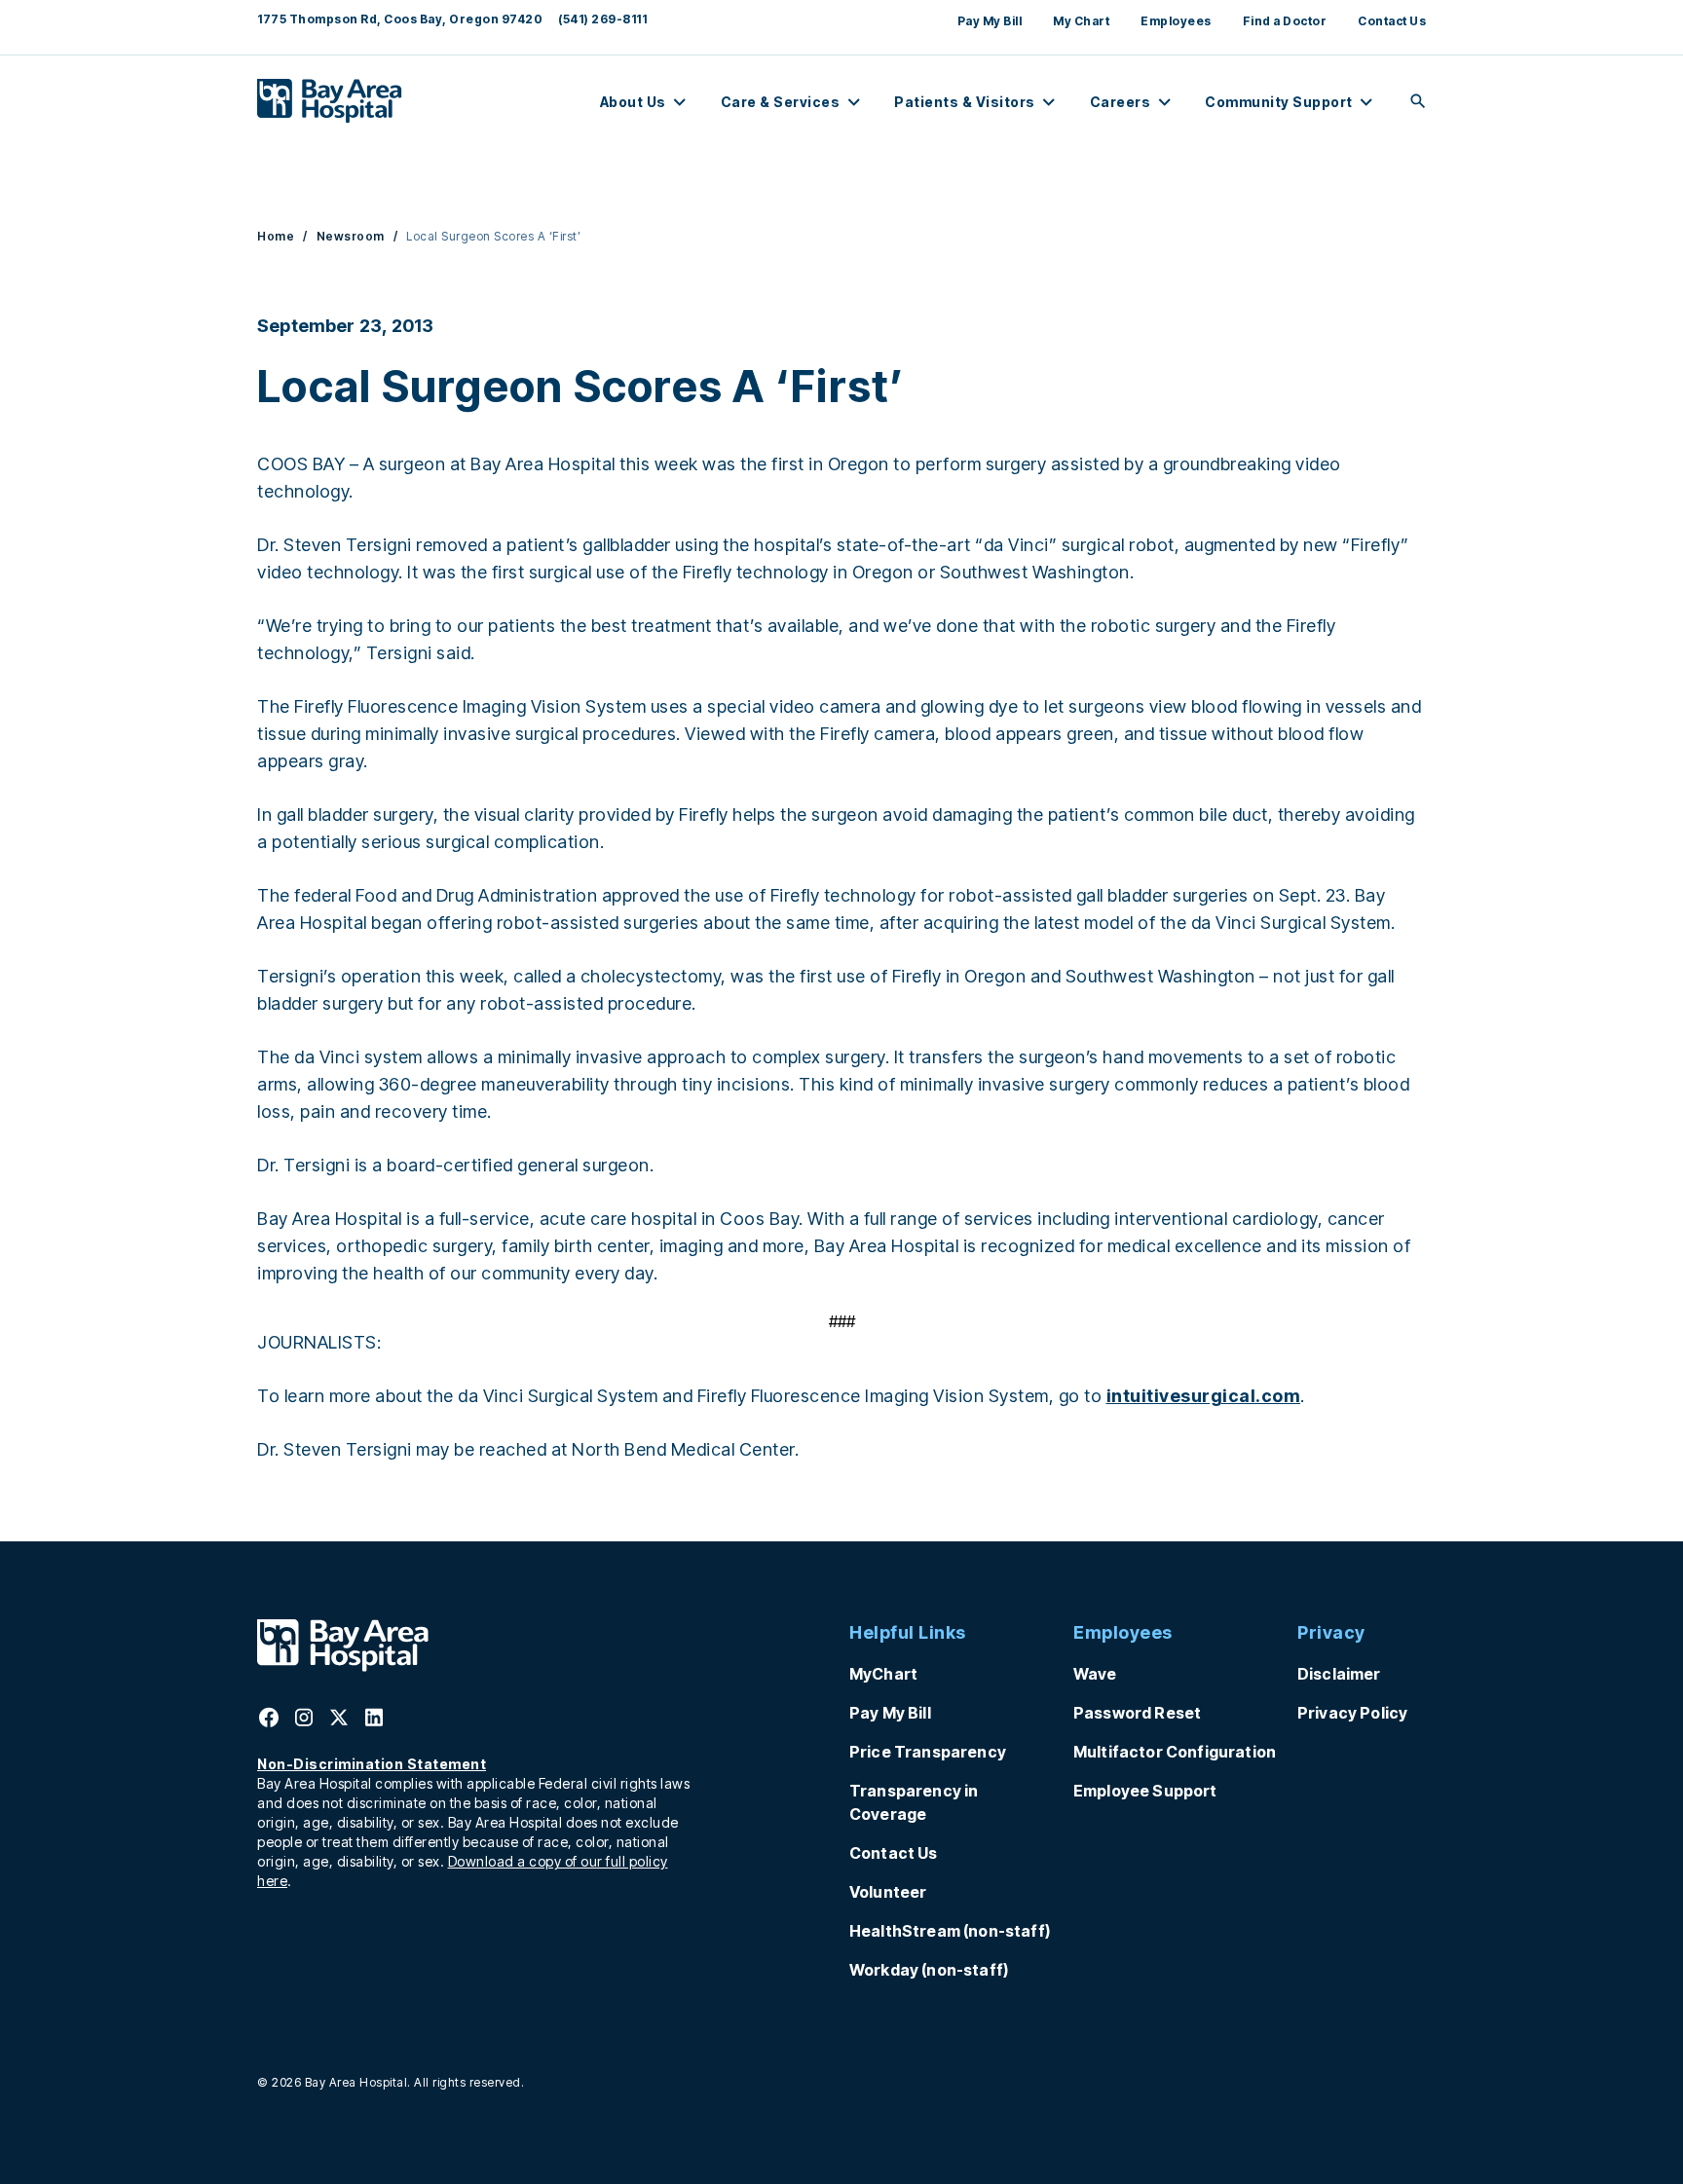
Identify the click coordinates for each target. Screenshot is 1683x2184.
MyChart (883, 1674)
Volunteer (888, 1892)
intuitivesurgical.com (1204, 1396)
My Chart (1081, 21)
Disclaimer (1339, 1674)
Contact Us (1392, 21)
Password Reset (1137, 1713)
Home (276, 236)
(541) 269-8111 (602, 19)
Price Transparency (928, 1752)
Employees (1176, 21)
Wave (1095, 1674)
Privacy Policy (1352, 1713)
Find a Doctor (1285, 21)
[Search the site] (1418, 103)
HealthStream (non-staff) (950, 1931)
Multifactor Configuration (1175, 1752)
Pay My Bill (990, 21)
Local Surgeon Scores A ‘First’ (493, 236)
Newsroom (351, 236)
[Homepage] (343, 1666)
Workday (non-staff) (929, 1970)
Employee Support (1145, 1791)
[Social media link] (269, 1723)
